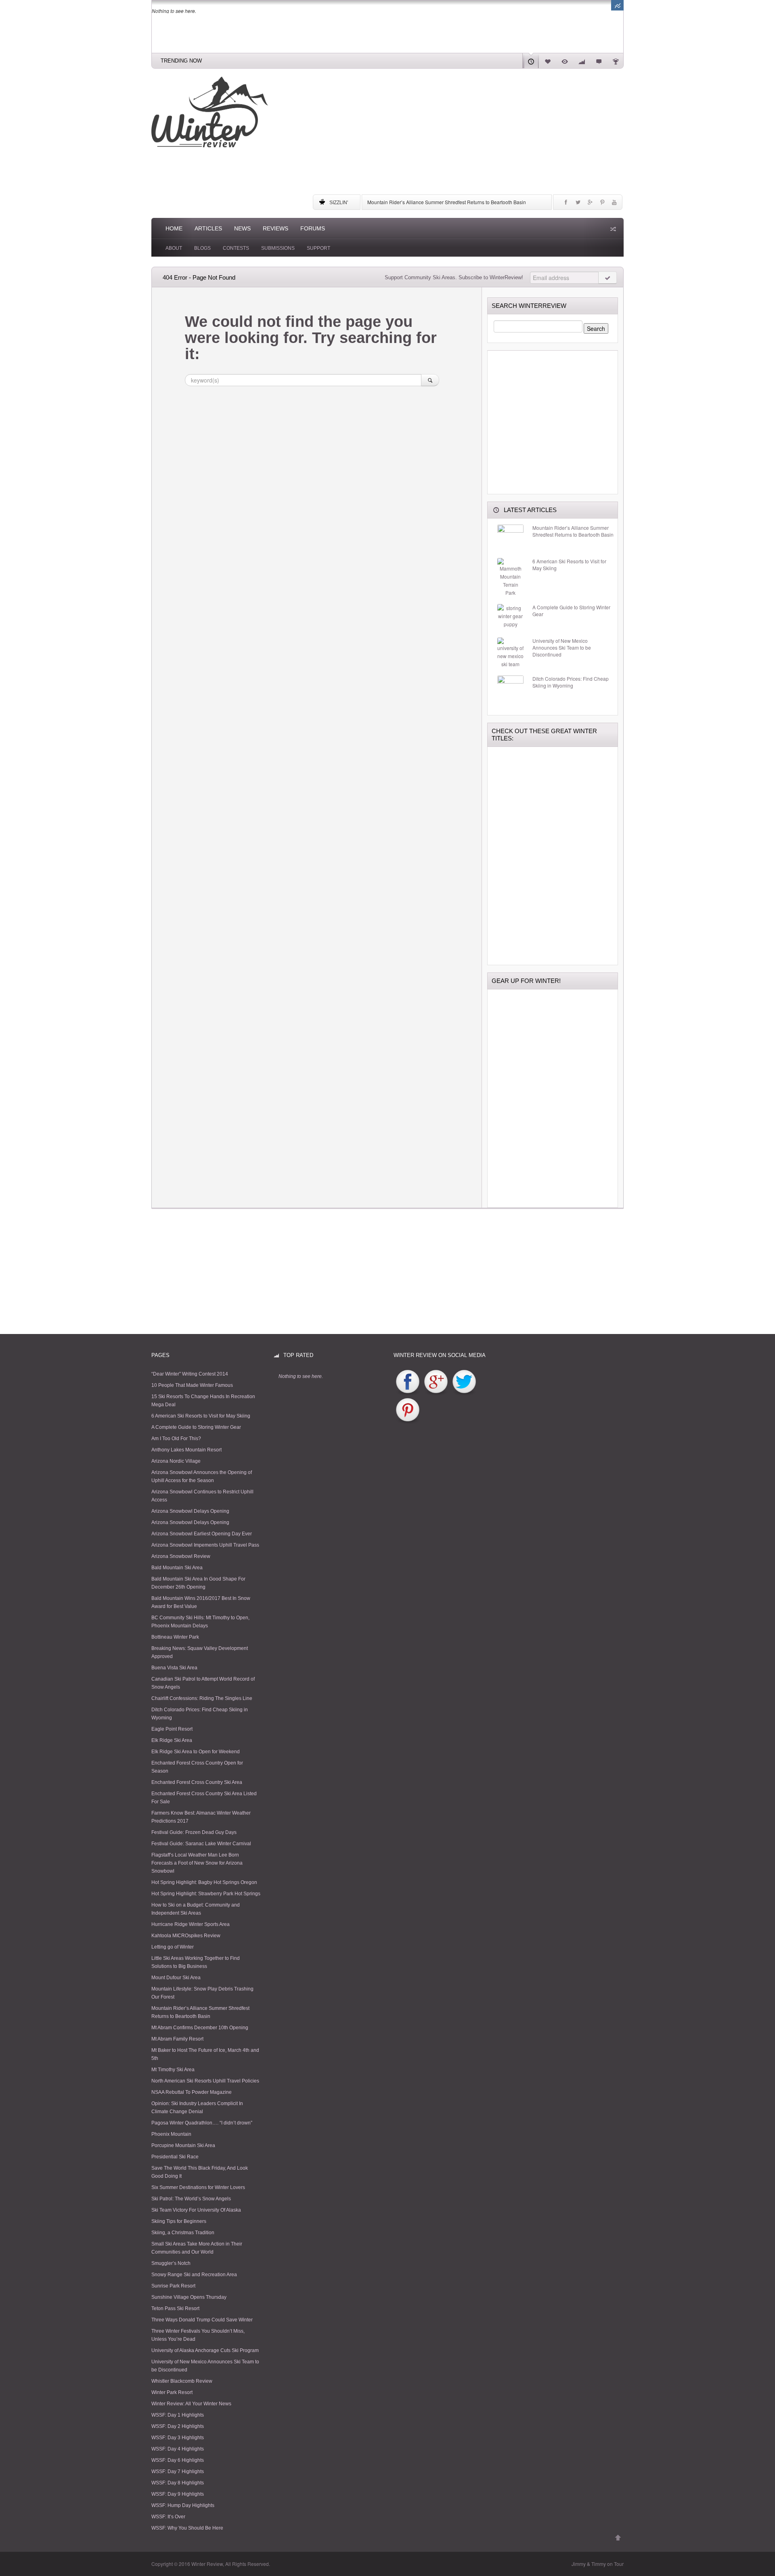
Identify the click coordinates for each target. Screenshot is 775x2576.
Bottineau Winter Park (175, 1637)
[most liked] (548, 61)
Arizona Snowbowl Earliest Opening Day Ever (202, 1534)
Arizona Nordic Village (176, 1461)
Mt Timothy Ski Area (173, 2070)
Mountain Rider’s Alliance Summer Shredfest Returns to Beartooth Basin (447, 202)
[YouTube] (614, 204)
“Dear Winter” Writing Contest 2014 (190, 1374)
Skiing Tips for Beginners (179, 2221)
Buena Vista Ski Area (174, 1668)
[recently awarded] (616, 61)
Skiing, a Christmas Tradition (183, 2233)
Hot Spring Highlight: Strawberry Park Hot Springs (206, 1894)
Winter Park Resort (172, 2392)
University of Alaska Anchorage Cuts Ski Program (205, 2350)
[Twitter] (578, 204)
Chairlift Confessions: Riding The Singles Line (202, 1698)
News (242, 228)
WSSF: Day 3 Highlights (178, 2438)
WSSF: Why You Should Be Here (187, 2528)
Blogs (202, 248)
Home (174, 228)
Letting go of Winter (173, 1947)
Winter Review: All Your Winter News (191, 2404)
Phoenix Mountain (171, 2134)
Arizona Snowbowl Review (181, 1556)
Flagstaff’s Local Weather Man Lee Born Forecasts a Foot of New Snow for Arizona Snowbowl (197, 1863)
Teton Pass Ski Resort (175, 2308)
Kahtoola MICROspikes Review (186, 1936)
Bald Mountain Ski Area (177, 1568)
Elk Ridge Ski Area (172, 1740)
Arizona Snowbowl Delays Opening (190, 1511)
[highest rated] (582, 61)
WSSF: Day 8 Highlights (178, 2483)
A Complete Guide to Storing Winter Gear (571, 611)
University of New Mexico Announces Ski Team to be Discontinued (562, 648)
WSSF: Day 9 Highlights (178, 2494)
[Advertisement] (468, 133)
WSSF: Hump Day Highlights (183, 2505)
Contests (236, 248)
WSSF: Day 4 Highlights (178, 2449)
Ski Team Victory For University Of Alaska (196, 2210)
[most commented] (599, 61)
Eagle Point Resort (172, 1729)
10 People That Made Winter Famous (192, 1385)
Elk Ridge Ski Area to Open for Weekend (196, 1752)
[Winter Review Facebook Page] (408, 1382)
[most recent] (531, 61)
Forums (313, 228)
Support (318, 248)
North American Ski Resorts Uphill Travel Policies (205, 2081)
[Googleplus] (590, 204)
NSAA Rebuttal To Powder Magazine (192, 2092)
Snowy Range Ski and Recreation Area (194, 2275)
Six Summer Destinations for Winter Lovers (198, 2187)
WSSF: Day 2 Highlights (178, 2426)
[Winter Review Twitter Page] (464, 1382)
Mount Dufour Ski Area (176, 1978)
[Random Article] (612, 229)
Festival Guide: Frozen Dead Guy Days (194, 1832)
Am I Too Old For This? (176, 1439)
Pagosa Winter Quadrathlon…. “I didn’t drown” (202, 2123)
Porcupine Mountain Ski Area (183, 2145)
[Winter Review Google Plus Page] (436, 1382)
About (174, 248)
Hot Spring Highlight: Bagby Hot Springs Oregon (204, 1882)
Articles (208, 228)
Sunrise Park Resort (173, 2286)
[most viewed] (565, 61)
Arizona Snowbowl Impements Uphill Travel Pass (205, 1545)
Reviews (275, 228)
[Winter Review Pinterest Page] (408, 1410)
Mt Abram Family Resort (177, 2039)
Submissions (278, 248)
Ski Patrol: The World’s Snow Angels (191, 2199)
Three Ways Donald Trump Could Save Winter (202, 2320)
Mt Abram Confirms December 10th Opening (200, 2028)
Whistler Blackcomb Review (182, 2381)
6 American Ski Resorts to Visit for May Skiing (569, 565)
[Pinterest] (602, 204)
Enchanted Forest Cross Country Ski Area (197, 1782)
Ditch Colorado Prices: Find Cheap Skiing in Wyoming (571, 682)
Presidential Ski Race (175, 2157)
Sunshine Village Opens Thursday (189, 2297)
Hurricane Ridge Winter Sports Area (191, 1924)
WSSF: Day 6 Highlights (178, 2460)
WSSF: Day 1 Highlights (178, 2415)
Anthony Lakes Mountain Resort (186, 1450)
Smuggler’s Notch (171, 2263)
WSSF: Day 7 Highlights (178, 2471)
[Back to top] (618, 2538)
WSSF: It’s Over (168, 2517)
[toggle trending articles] (617, 5)
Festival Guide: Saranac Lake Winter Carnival (201, 1844)
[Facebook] (566, 204)
